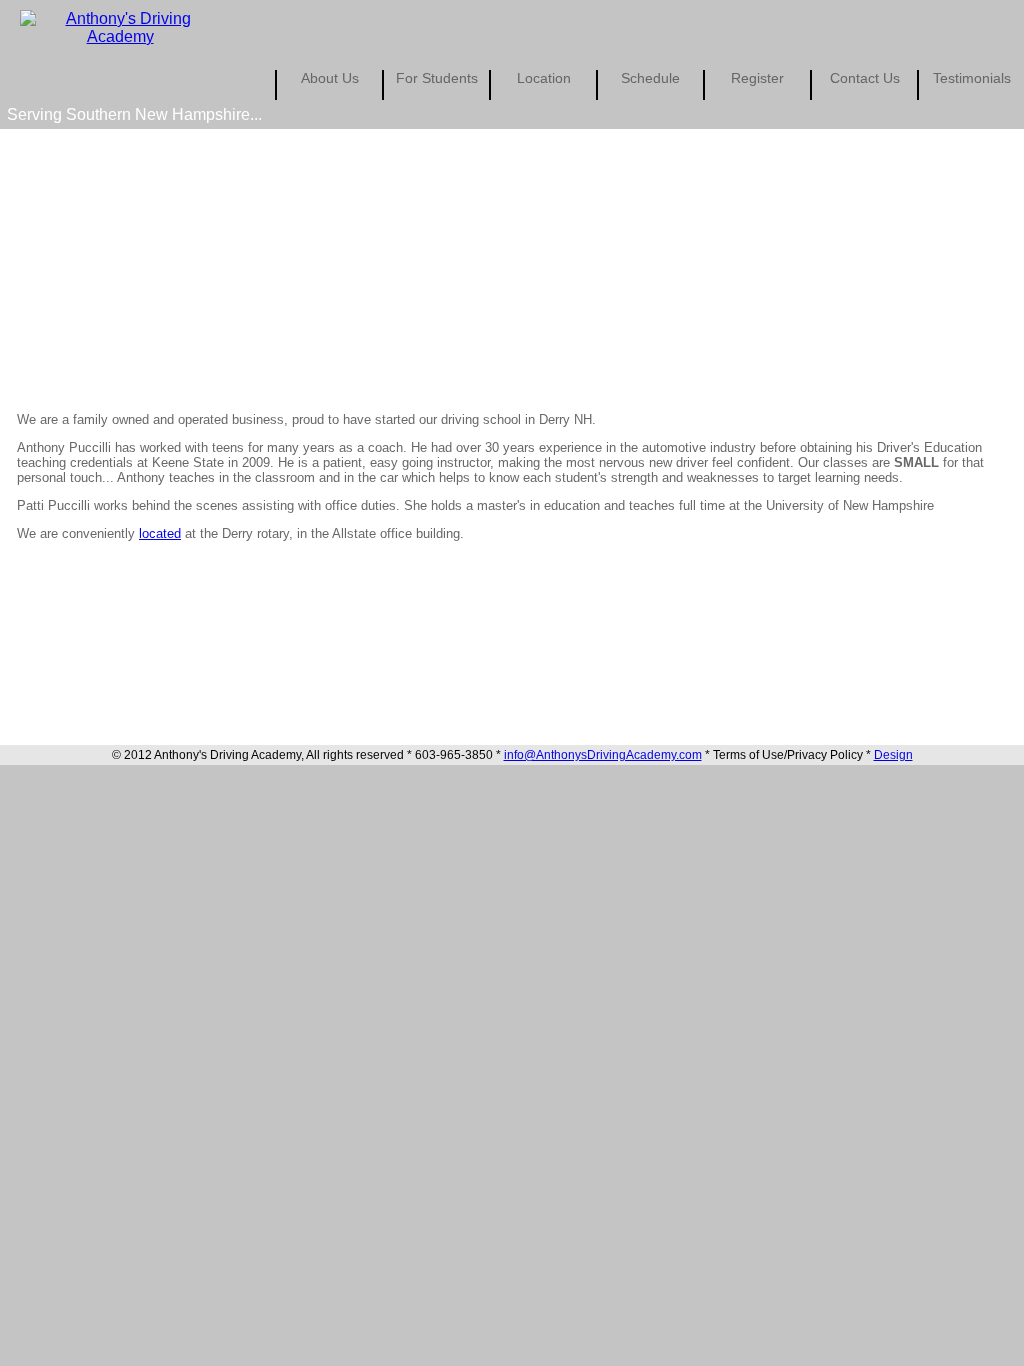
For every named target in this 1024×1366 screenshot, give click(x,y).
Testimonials (972, 78)
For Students (437, 78)
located (160, 533)
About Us (330, 78)
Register (757, 78)
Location (544, 78)
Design (893, 755)
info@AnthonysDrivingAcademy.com (603, 755)
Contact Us (865, 78)
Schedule (650, 78)
